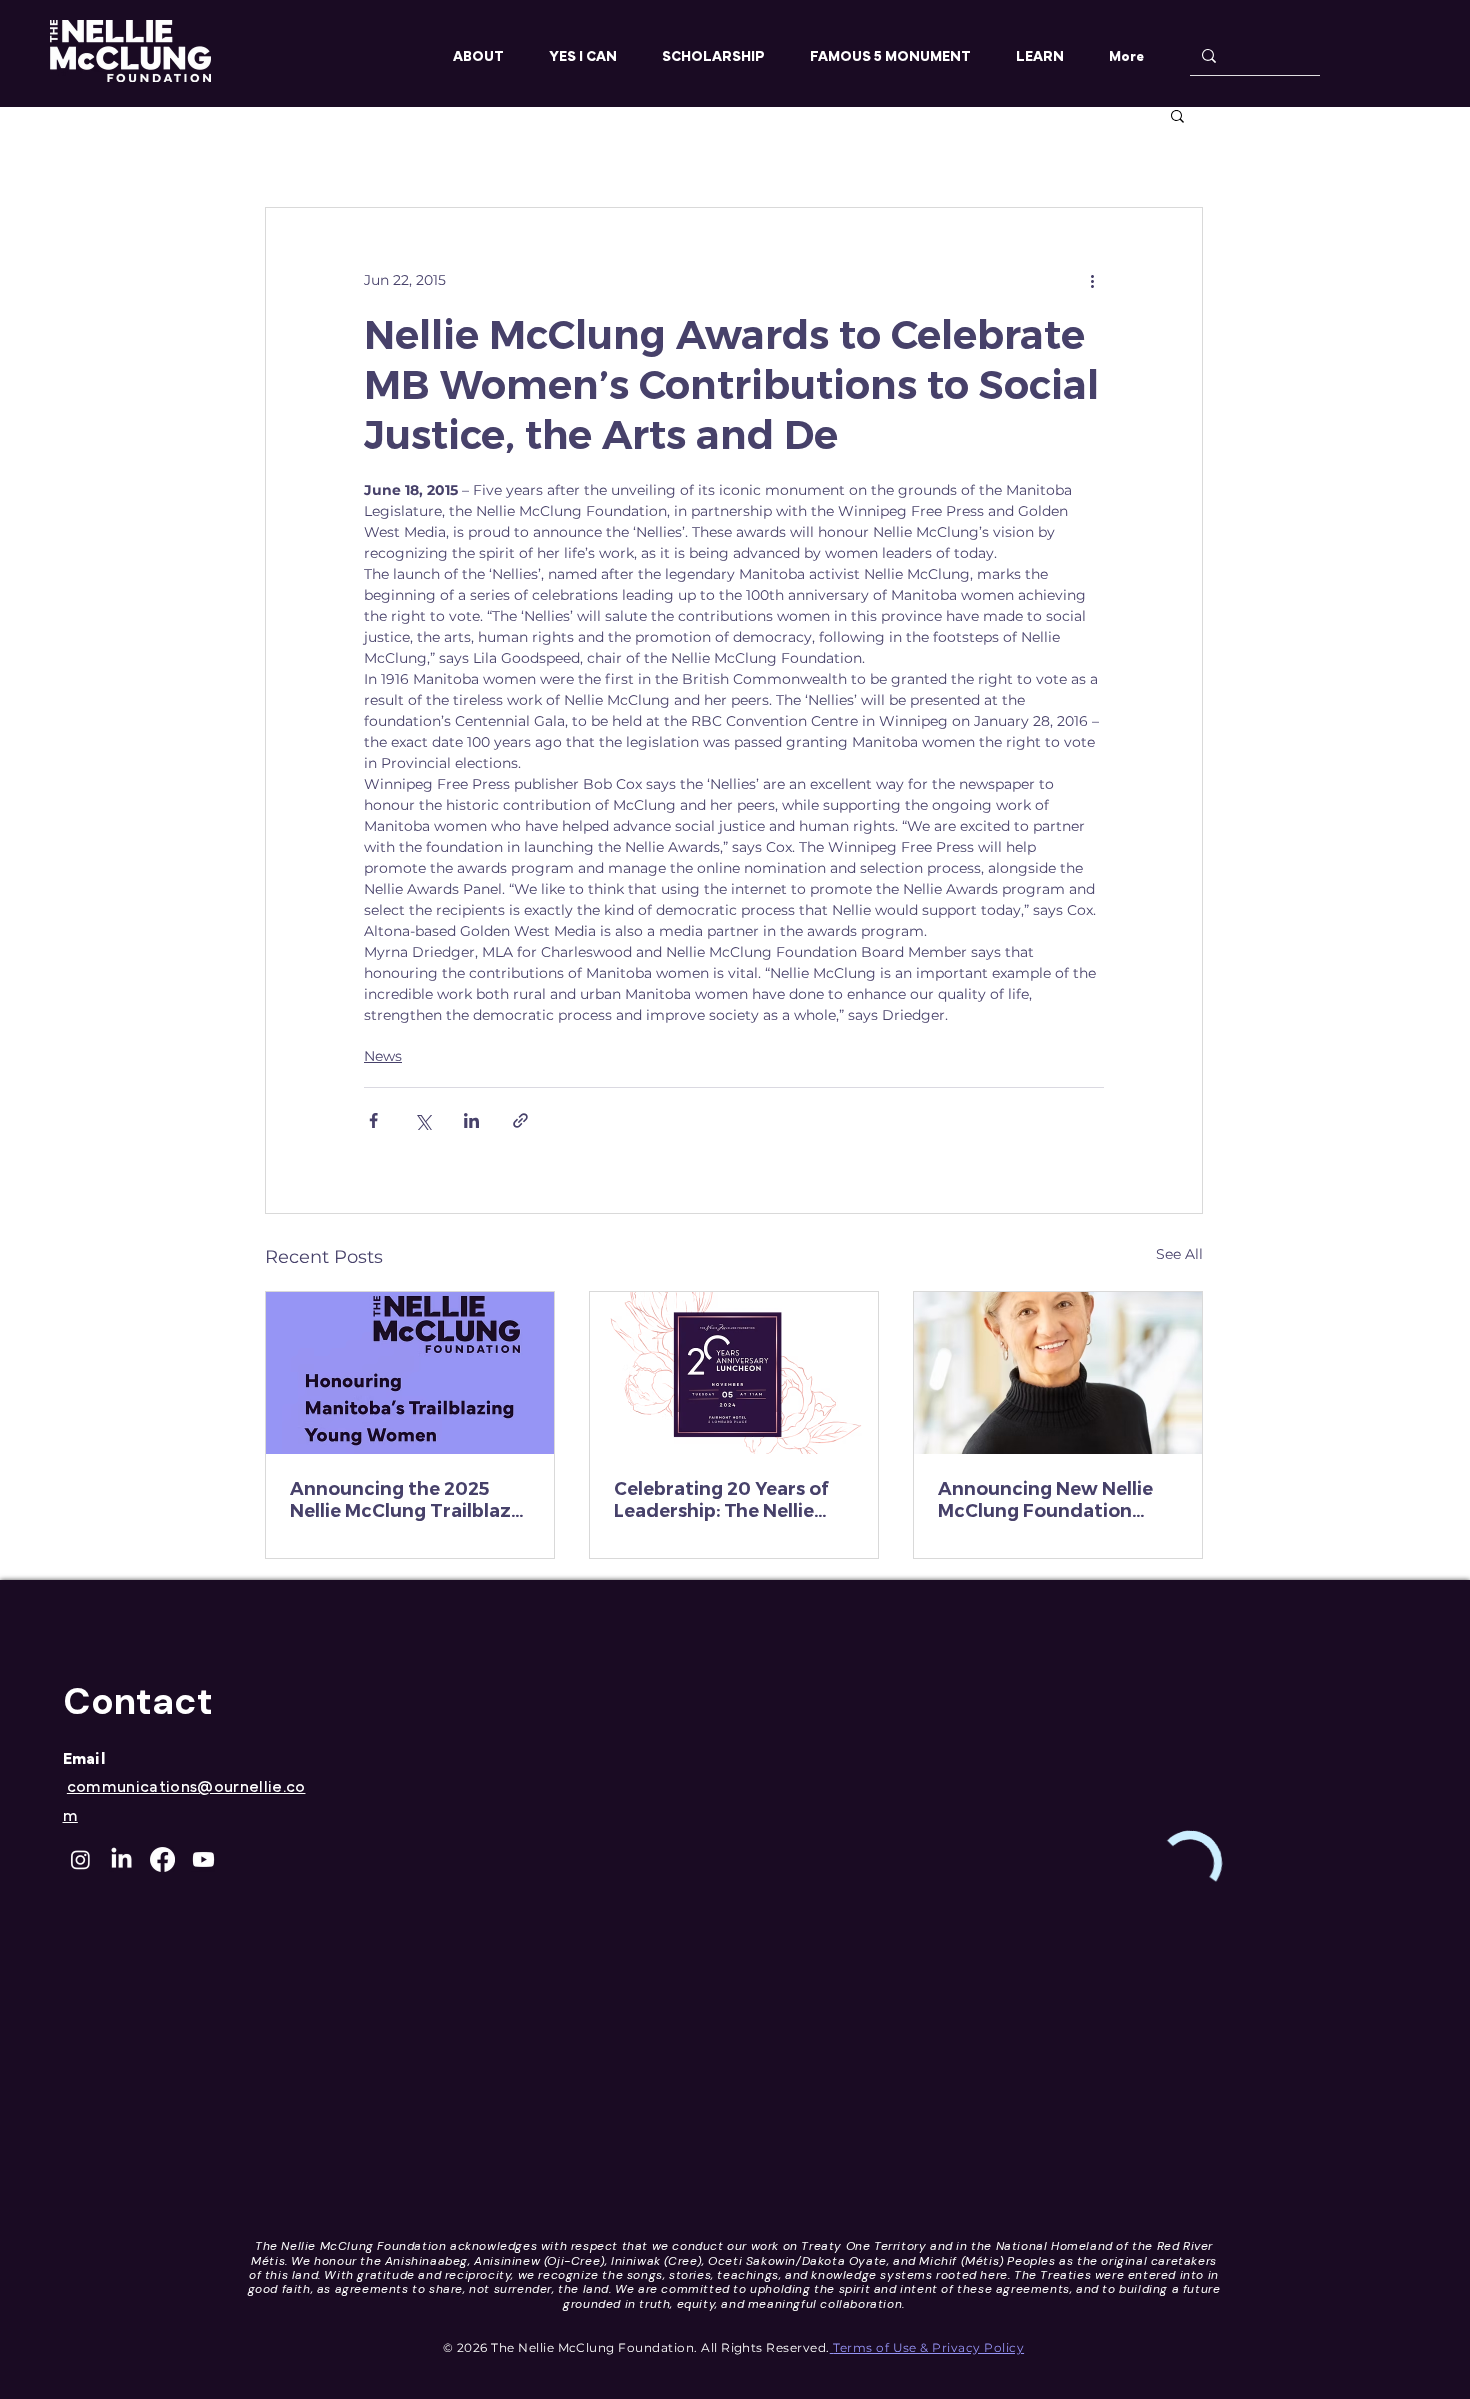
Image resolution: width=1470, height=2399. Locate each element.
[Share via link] (520, 1120)
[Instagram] (80, 1859)
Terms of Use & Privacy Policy (928, 2347)
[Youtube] (203, 1859)
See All (1179, 1254)
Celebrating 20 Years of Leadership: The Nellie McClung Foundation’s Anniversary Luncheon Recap (721, 1500)
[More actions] (1092, 280)
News (383, 1056)
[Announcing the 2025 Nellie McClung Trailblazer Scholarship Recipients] (410, 1373)
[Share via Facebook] (373, 1120)
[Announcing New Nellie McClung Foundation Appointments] (1058, 1373)
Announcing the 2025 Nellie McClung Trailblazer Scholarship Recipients (410, 1500)
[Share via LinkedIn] (471, 1120)
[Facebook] (162, 1859)
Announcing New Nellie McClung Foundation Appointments (1045, 1500)
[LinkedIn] (121, 1859)
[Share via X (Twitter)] (422, 1120)
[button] (1177, 115)
